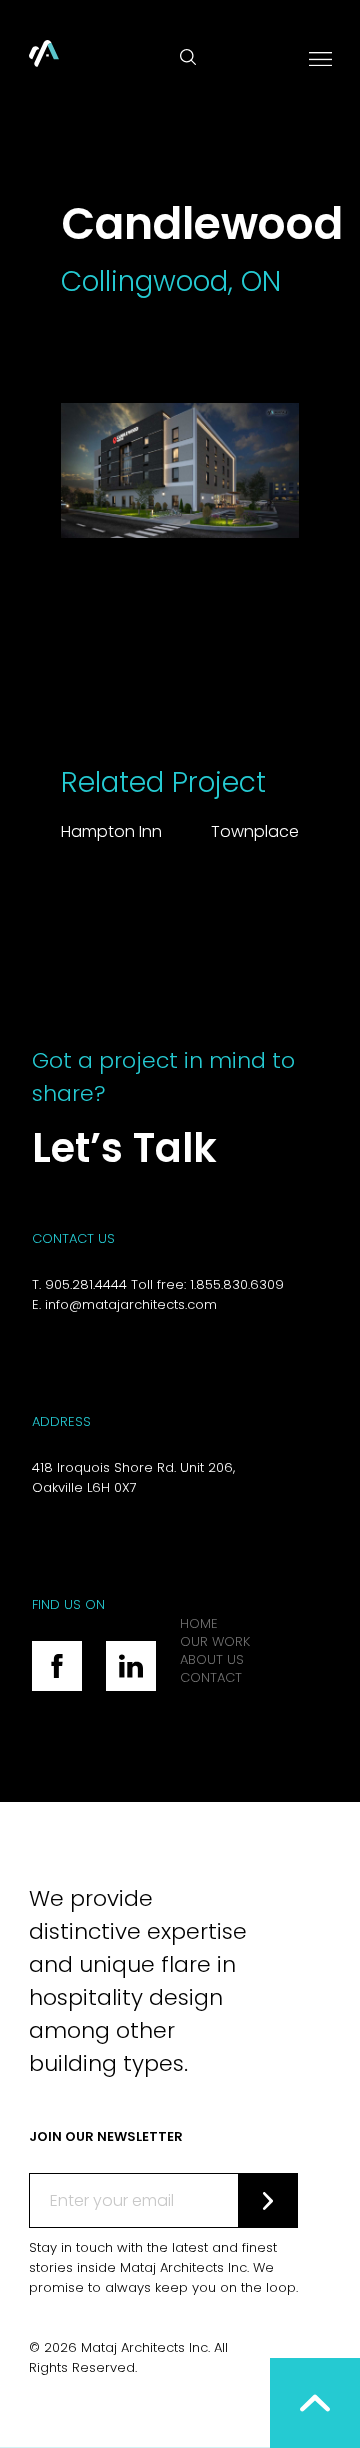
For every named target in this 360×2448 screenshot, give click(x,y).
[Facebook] (57, 1666)
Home (199, 1623)
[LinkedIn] (131, 1666)
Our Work (215, 1641)
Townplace (255, 831)
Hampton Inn (111, 831)
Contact (211, 1677)
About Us (212, 1659)
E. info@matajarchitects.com (124, 1304)
